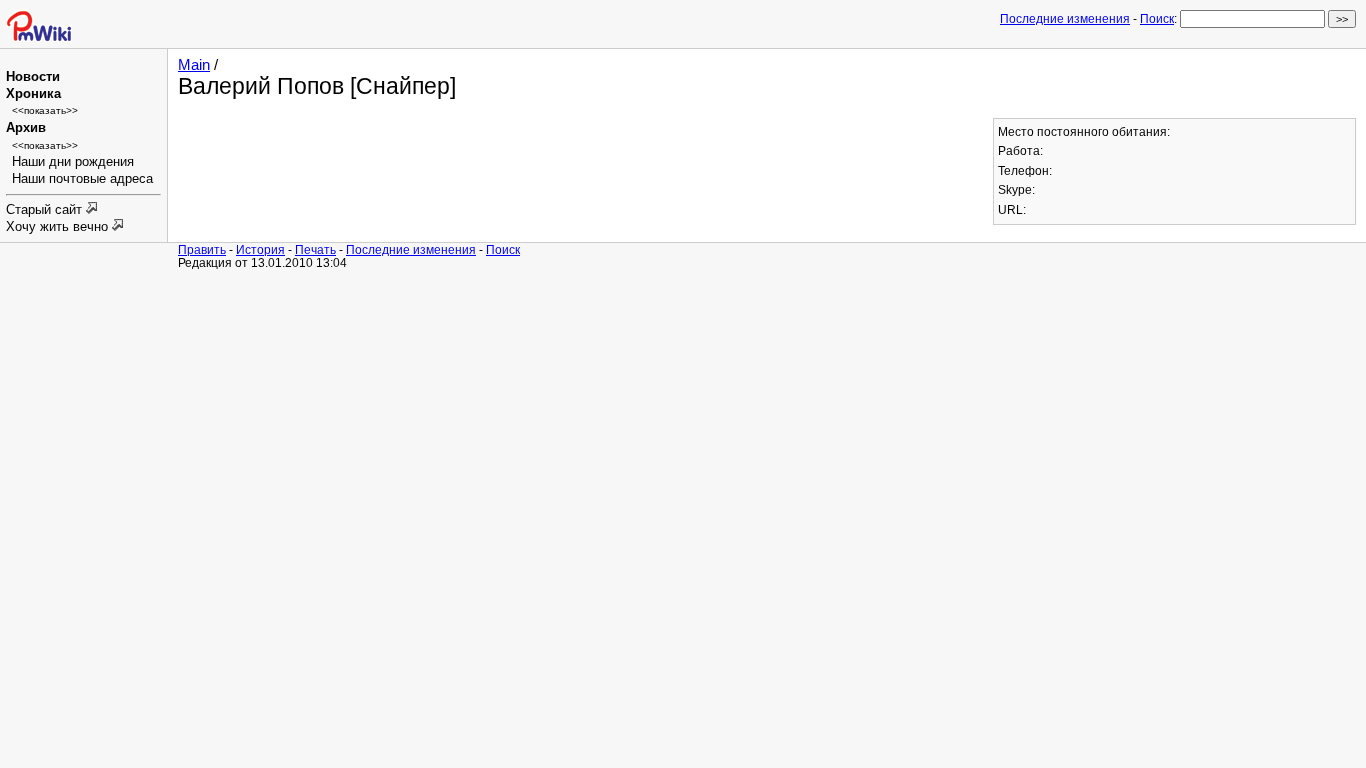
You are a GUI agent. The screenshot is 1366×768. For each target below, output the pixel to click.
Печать (315, 249)
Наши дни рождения (73, 162)
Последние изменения (1065, 19)
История (260, 249)
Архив (26, 128)
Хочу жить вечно (59, 227)
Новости (33, 77)
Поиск (1157, 19)
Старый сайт (46, 210)
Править (202, 249)
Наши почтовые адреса (82, 179)
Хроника (33, 94)
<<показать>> (45, 110)
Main (194, 65)
